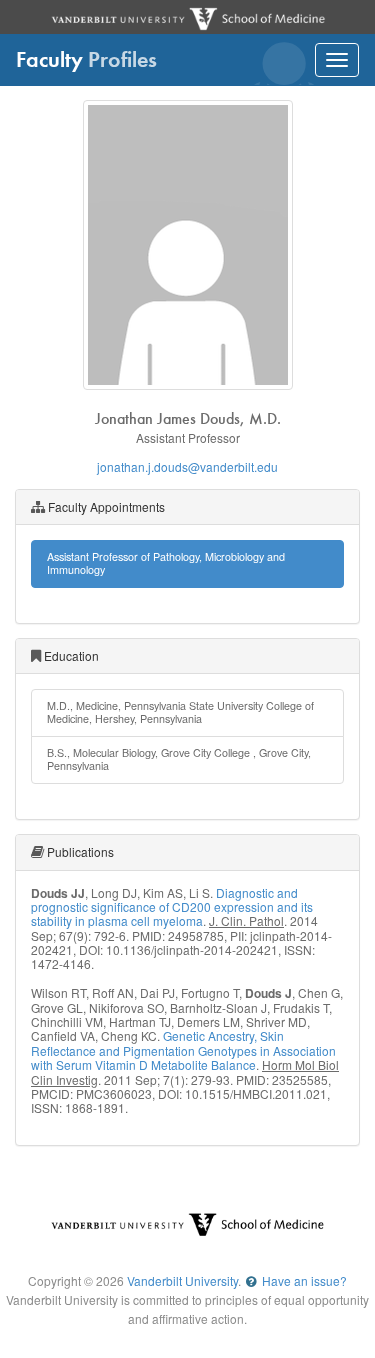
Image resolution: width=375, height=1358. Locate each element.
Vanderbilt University (182, 1280)
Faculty (86, 59)
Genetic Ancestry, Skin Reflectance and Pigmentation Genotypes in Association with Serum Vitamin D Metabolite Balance (183, 1050)
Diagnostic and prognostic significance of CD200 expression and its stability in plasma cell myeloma (172, 907)
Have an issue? (303, 1280)
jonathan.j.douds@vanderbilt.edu (187, 466)
